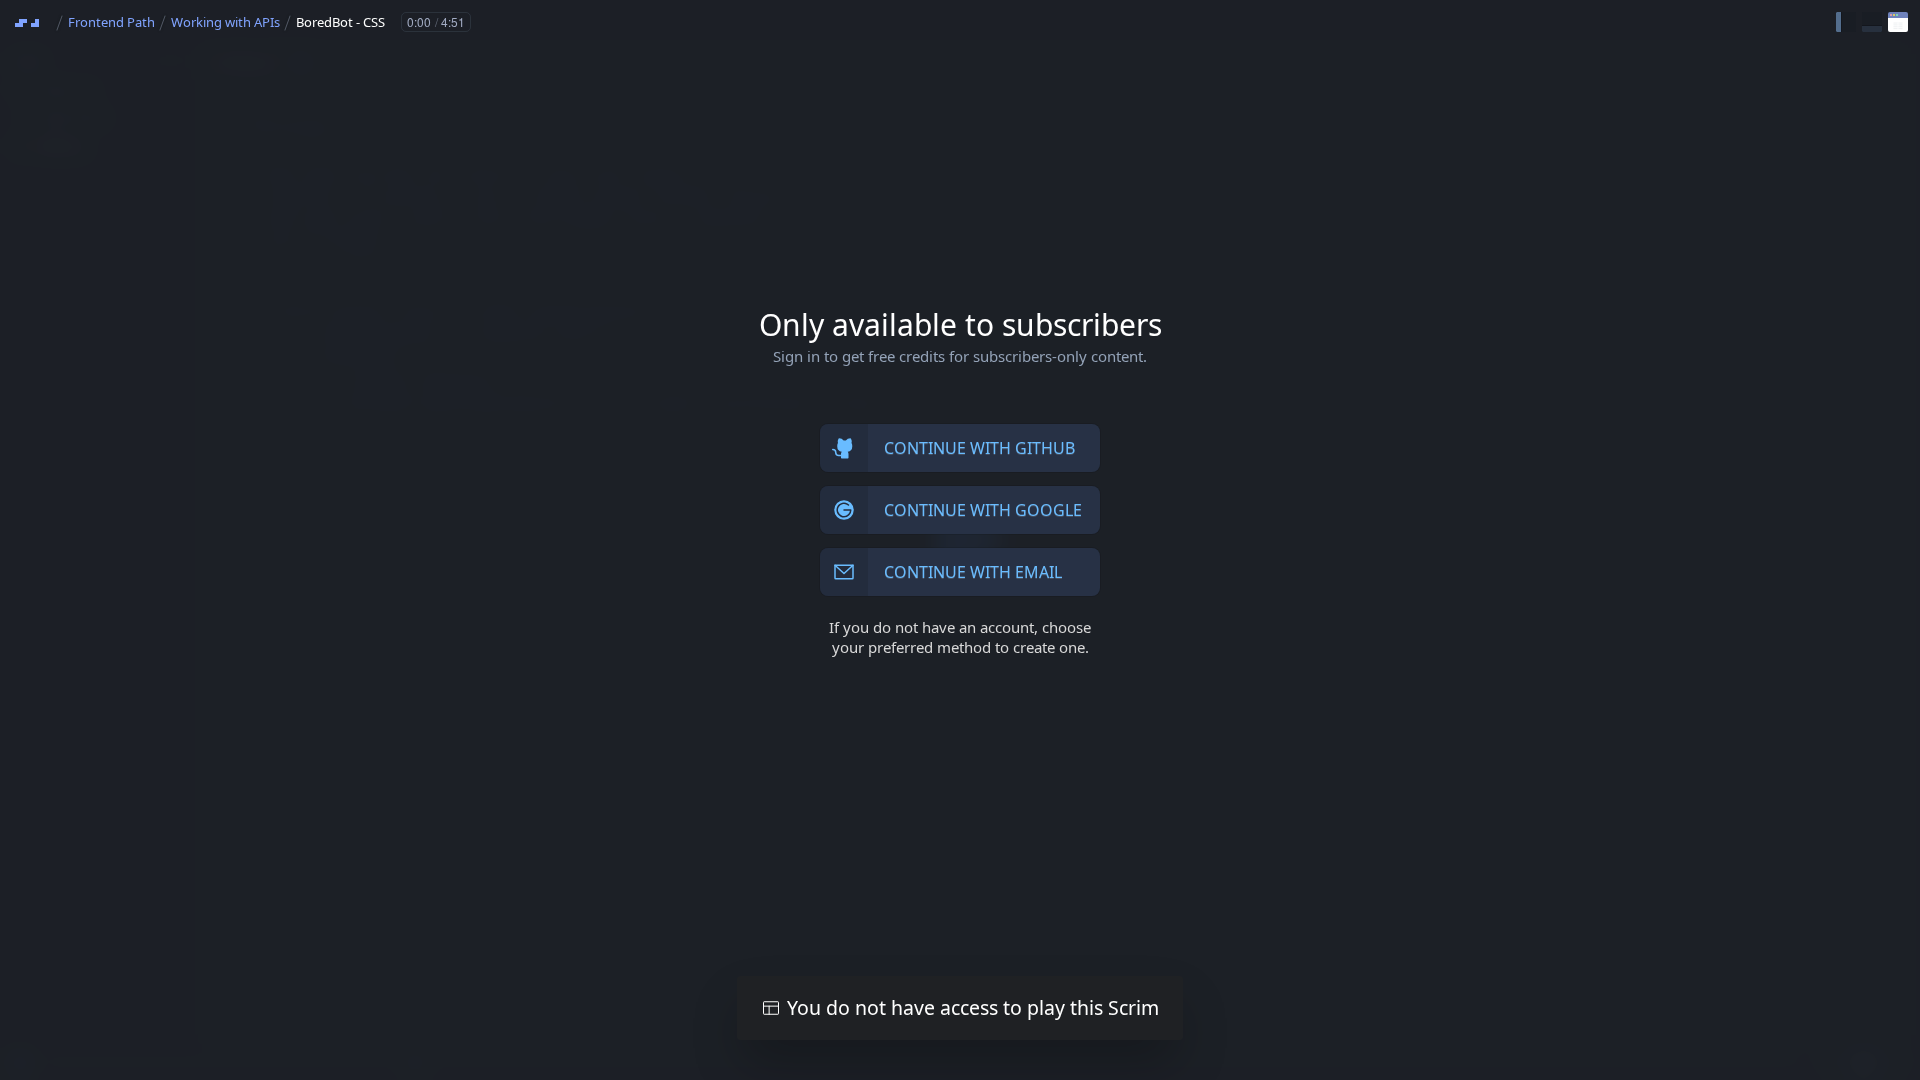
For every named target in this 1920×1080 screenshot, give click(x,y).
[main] (960, 540)
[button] (1846, 22)
